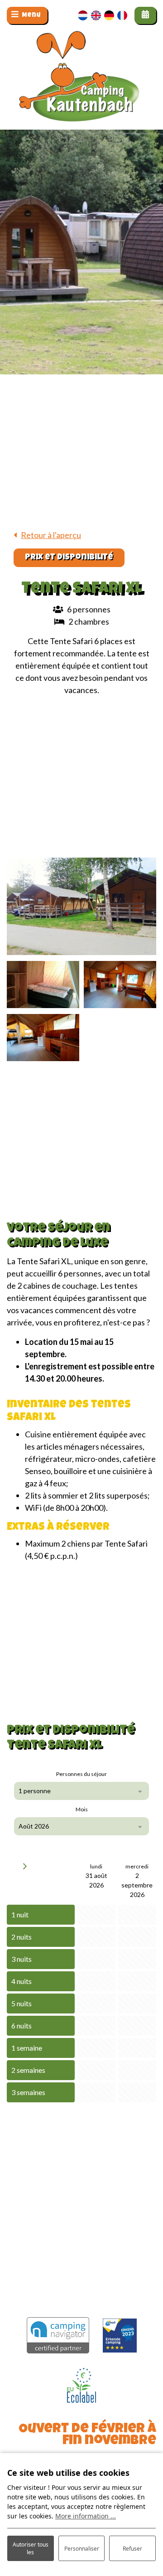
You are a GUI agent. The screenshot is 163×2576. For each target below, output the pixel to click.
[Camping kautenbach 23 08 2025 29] (81, 906)
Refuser (132, 2549)
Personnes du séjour (81, 1774)
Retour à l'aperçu (51, 535)
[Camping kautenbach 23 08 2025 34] (120, 985)
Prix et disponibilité (69, 558)
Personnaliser (82, 2549)
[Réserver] (145, 15)
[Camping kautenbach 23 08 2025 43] (43, 1038)
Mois (82, 1809)
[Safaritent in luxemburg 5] (43, 985)
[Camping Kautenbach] (81, 95)
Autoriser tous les (31, 2548)
